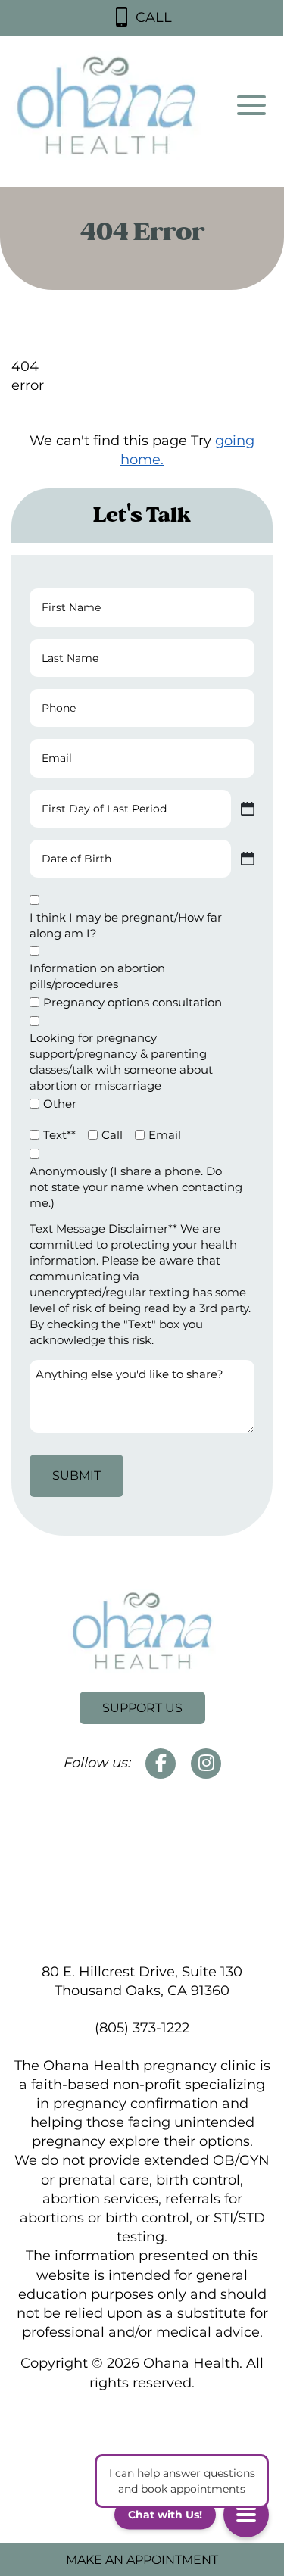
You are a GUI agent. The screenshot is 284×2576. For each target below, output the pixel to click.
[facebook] (161, 1764)
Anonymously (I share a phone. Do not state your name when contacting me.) (136, 1187)
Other (60, 1104)
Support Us (142, 1708)
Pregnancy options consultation (133, 1002)
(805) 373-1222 (142, 2028)
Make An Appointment (142, 2560)
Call (112, 1135)
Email (165, 1135)
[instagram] (206, 1764)
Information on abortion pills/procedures (97, 976)
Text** (59, 1135)
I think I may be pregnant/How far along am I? (126, 925)
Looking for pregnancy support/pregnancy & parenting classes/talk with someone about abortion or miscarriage (121, 1062)
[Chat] (246, 2515)
